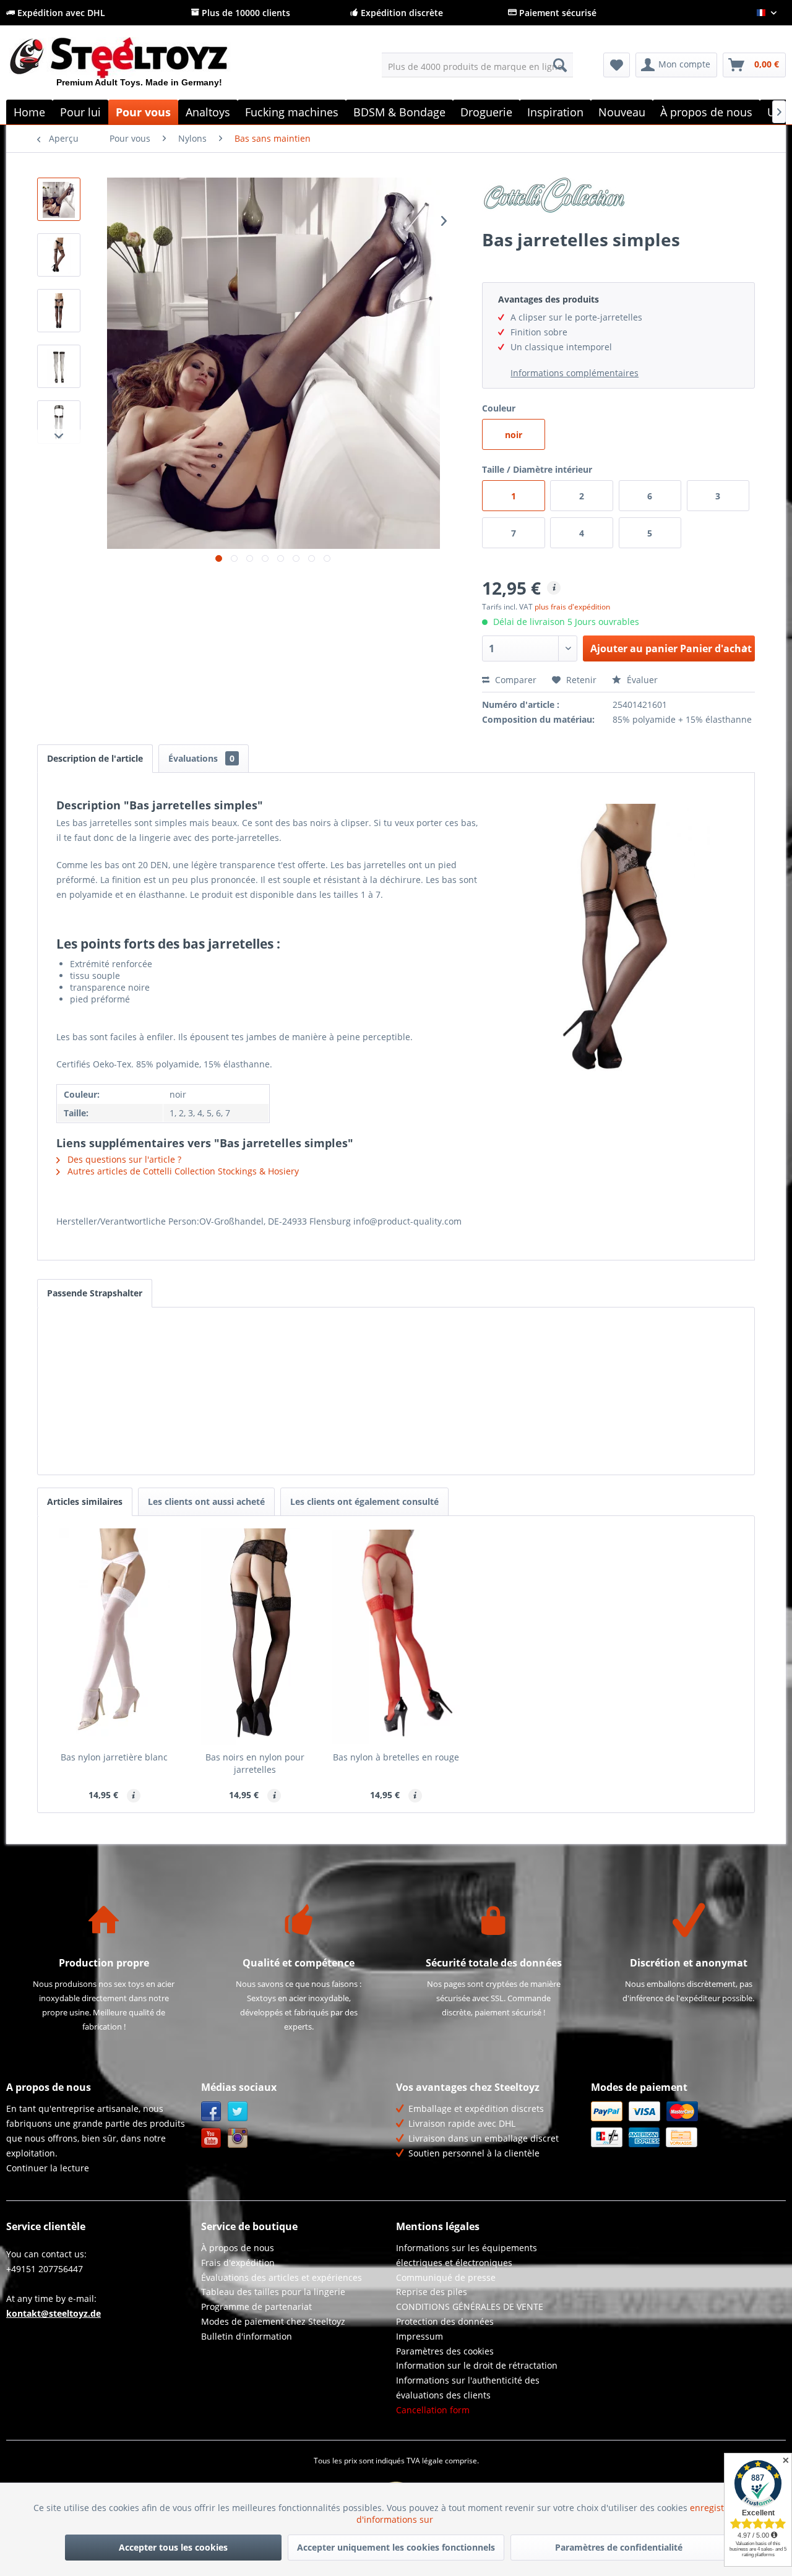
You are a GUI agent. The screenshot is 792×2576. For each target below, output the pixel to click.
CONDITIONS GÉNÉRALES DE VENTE (470, 2307)
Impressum (420, 2336)
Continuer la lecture (48, 2168)
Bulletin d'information (247, 2336)
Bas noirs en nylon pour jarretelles (255, 1763)
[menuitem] (477, 65)
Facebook (211, 2112)
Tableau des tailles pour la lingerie (273, 2292)
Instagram (238, 2138)
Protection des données (445, 2321)
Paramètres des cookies (445, 2351)
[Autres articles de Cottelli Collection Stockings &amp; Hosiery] (618, 199)
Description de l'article (95, 758)
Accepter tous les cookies (173, 2547)
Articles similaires (85, 1501)
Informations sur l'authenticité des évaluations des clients (468, 2388)
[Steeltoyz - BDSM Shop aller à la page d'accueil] (140, 67)
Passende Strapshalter (95, 1293)
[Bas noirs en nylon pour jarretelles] (256, 1637)
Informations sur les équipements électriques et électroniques (467, 2255)
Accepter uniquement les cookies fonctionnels (396, 2547)
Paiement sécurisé (557, 13)
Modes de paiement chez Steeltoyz (273, 2321)
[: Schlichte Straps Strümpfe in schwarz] (59, 199)
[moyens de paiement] (685, 2124)
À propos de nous (238, 2248)
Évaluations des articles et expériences (282, 2277)
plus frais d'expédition (572, 607)
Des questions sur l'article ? (123, 1159)
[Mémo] (617, 65)
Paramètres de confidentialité (619, 2547)
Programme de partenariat (256, 2307)
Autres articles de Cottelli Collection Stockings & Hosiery (182, 1171)
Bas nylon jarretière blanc (114, 1757)
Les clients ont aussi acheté (206, 1501)
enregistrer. (716, 2508)
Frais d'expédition (238, 2263)
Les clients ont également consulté (364, 1501)
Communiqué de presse (446, 2277)
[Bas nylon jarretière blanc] (114, 1637)
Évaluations (201, 758)
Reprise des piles (432, 2292)
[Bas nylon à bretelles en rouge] (396, 1637)
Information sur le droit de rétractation (477, 2365)
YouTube (211, 2138)
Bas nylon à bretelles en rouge (396, 1757)
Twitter (238, 2112)
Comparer (514, 680)
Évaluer (641, 680)
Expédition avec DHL (60, 13)
